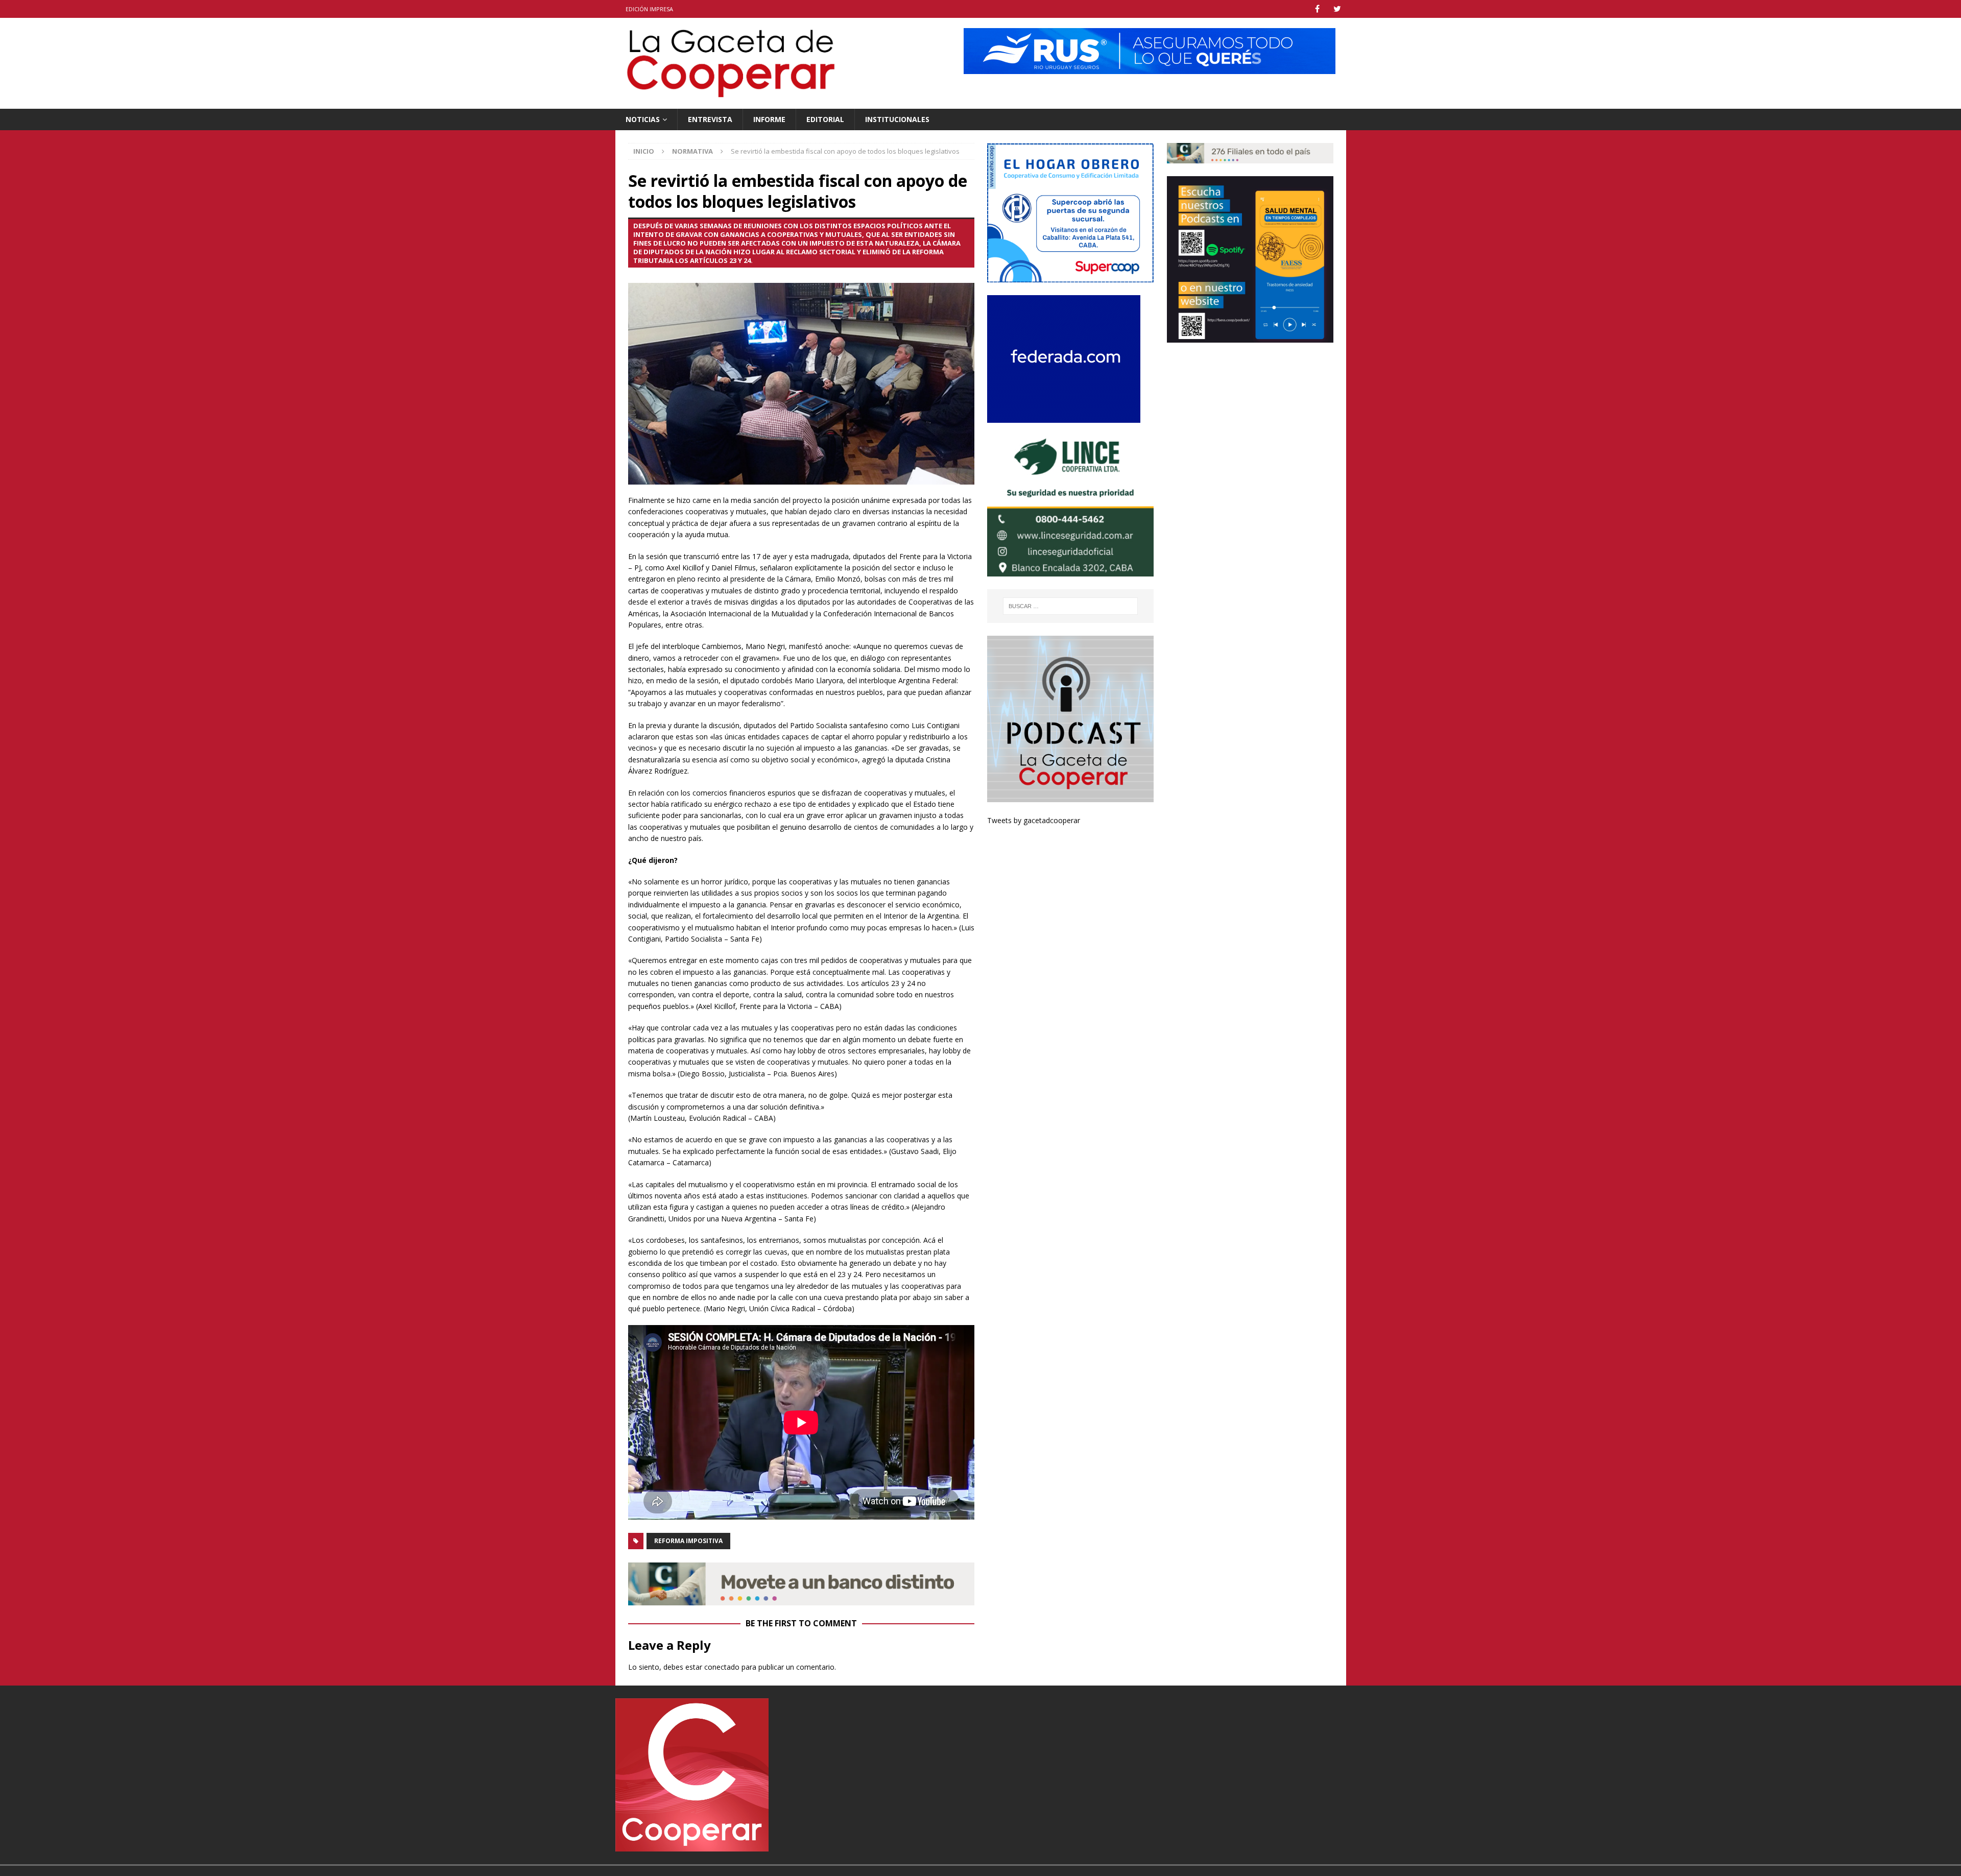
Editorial (825, 119)
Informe (769, 119)
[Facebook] (1317, 9)
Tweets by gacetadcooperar (1034, 820)
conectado (722, 1667)
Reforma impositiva (688, 1541)
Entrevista (710, 119)
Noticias (643, 119)
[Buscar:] (1071, 606)
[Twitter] (1337, 9)
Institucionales (897, 119)
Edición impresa (649, 9)
